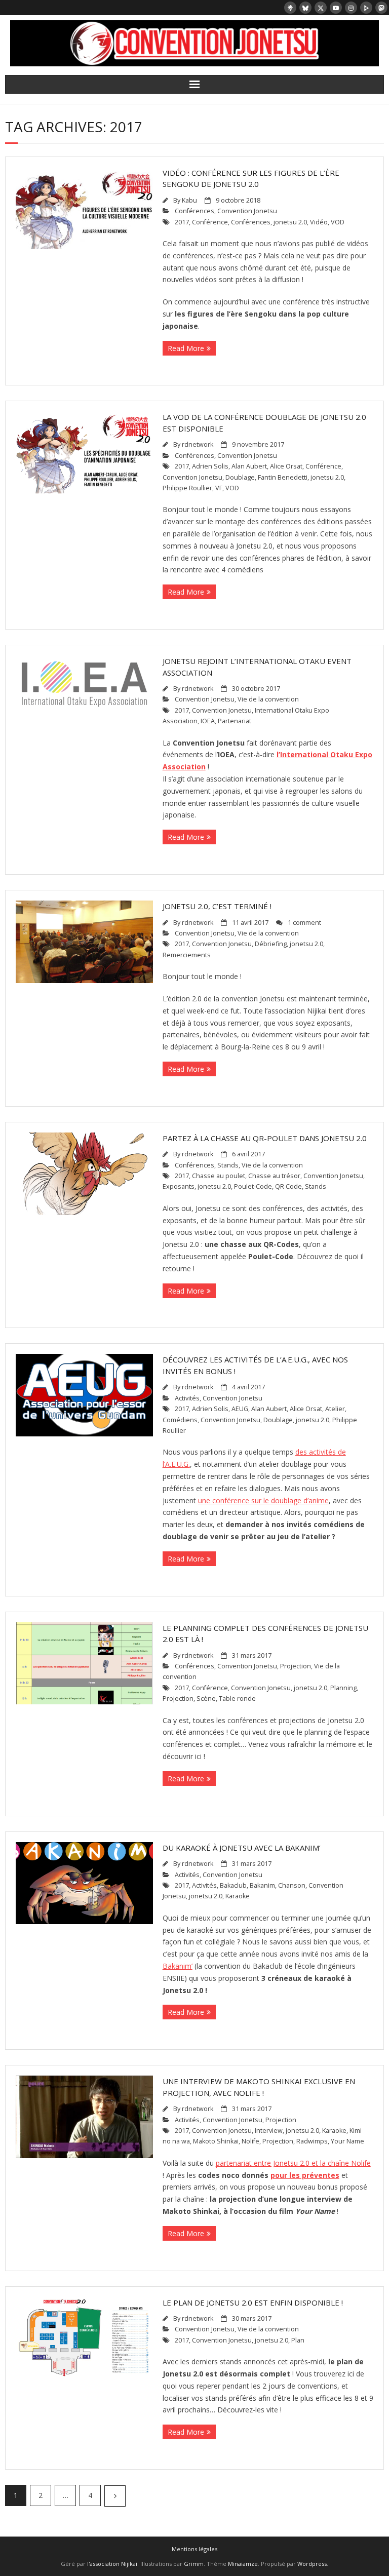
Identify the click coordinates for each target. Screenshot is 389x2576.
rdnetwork (198, 444)
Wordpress (312, 2564)
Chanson (292, 1885)
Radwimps (312, 2141)
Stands (228, 1165)
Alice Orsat (286, 466)
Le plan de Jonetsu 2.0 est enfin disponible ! (253, 2302)
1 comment (304, 923)
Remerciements (187, 955)
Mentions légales (194, 2549)
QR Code (288, 1186)
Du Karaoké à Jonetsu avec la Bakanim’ (242, 1848)
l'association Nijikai (112, 2564)
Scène (206, 1699)
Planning (343, 1688)
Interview (269, 2131)
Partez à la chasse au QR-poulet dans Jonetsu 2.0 (265, 1138)
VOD (338, 222)
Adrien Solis (210, 466)
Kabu (189, 200)
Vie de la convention (268, 699)
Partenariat (235, 721)
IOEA (208, 721)
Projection (296, 1666)
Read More (186, 348)
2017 (182, 222)
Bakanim (262, 1885)
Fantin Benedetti (283, 477)
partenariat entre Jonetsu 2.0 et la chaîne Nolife (293, 2163)
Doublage (240, 477)
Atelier (335, 1409)
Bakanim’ (178, 1966)
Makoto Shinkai (216, 2141)
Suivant (115, 2496)
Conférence (210, 222)
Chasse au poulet (219, 1176)
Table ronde (237, 1699)
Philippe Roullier (187, 488)
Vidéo (319, 222)
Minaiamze (243, 2564)
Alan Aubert (249, 466)
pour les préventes (305, 2175)
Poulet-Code (253, 1186)
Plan (298, 2340)
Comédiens (180, 1420)
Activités (187, 1398)
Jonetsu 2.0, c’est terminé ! (217, 906)
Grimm (194, 2564)
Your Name (347, 2141)
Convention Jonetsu (247, 211)
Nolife (250, 2141)
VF (219, 488)
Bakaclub (233, 1885)
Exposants (179, 1186)
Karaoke (238, 1896)
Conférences (194, 211)
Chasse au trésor (274, 1176)
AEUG (240, 1409)
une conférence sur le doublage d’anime (263, 1500)
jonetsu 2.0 (290, 222)
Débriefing (271, 944)
